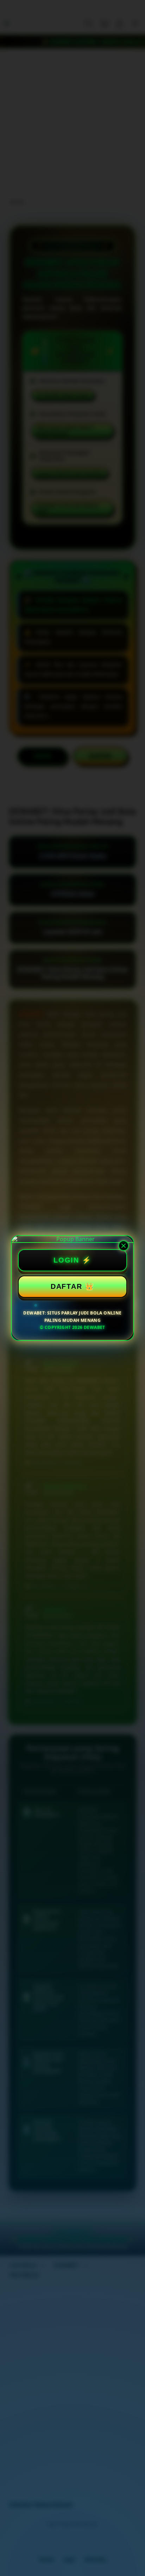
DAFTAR (66, 1286)
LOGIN (66, 1260)
